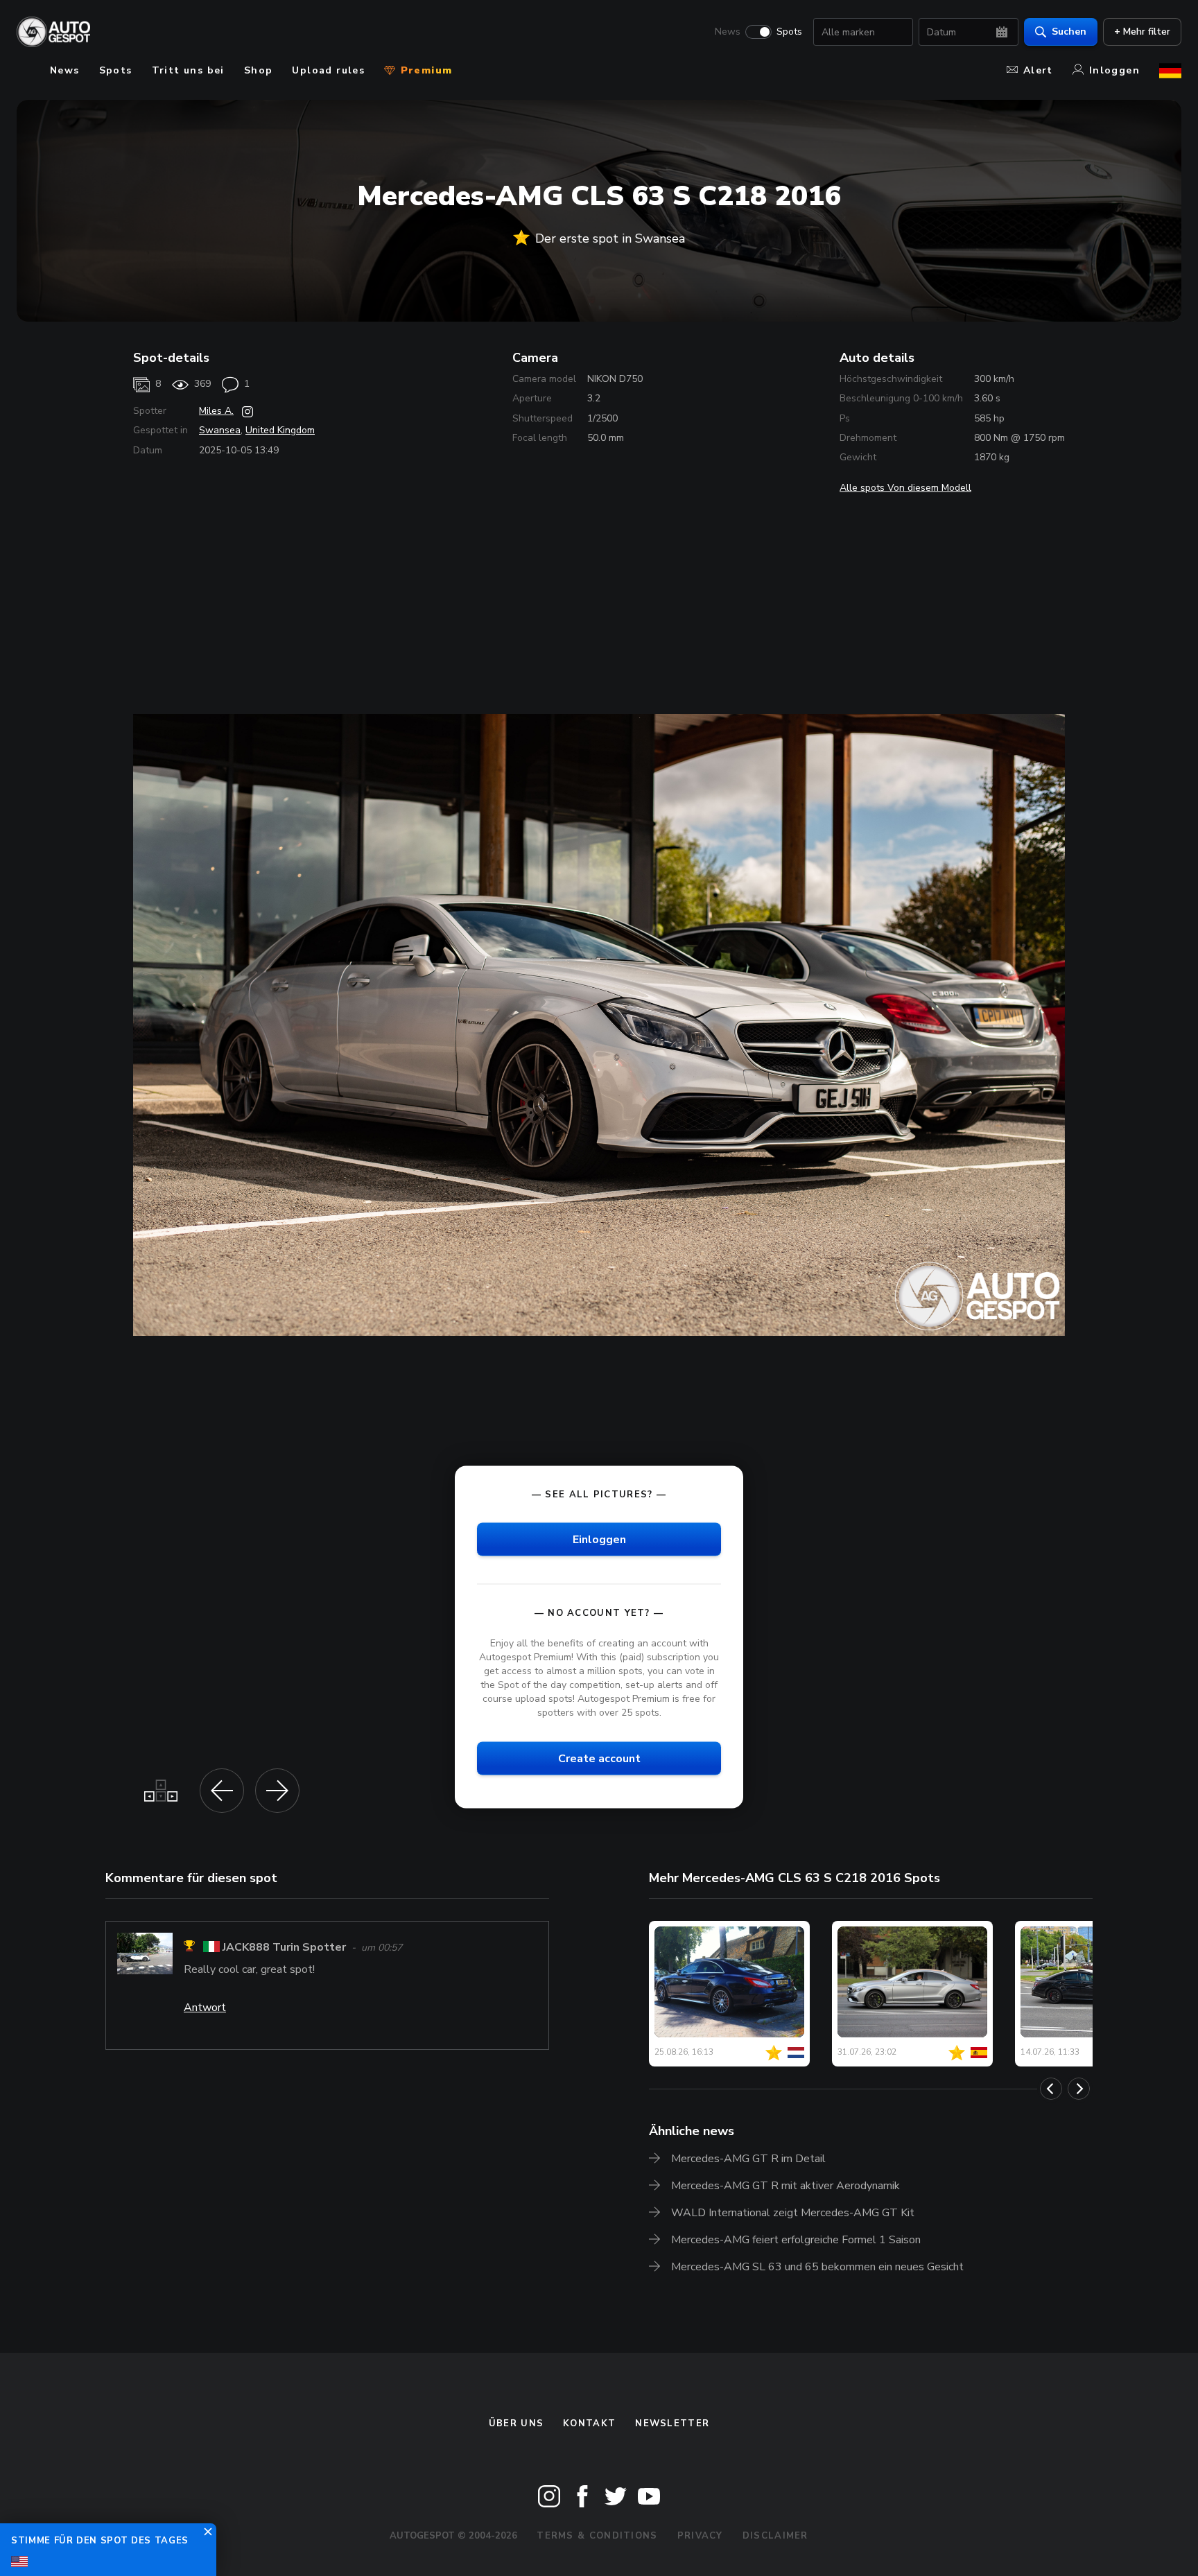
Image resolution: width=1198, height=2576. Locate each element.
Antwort (205, 2008)
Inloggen (1114, 70)
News (728, 32)
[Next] (1079, 2089)
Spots (789, 32)
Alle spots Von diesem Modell (905, 488)
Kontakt (589, 2423)
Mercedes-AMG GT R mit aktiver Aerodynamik (785, 2186)
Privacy (700, 2536)
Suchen (1069, 32)
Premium (424, 70)
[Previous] (1051, 2089)
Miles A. (216, 411)
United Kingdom (280, 430)
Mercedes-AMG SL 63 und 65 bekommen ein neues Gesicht (817, 2267)
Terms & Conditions (597, 2536)
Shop (259, 70)
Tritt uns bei (188, 70)
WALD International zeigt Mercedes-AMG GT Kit (793, 2213)
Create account (599, 1759)
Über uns (516, 2423)
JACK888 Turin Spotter (284, 1948)
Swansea (220, 430)
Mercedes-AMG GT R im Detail (748, 2159)
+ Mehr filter (1142, 32)
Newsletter (672, 2423)
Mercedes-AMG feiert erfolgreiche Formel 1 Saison (796, 2240)
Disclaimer (775, 2536)
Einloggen (599, 1540)
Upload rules (328, 70)
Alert (1038, 70)
